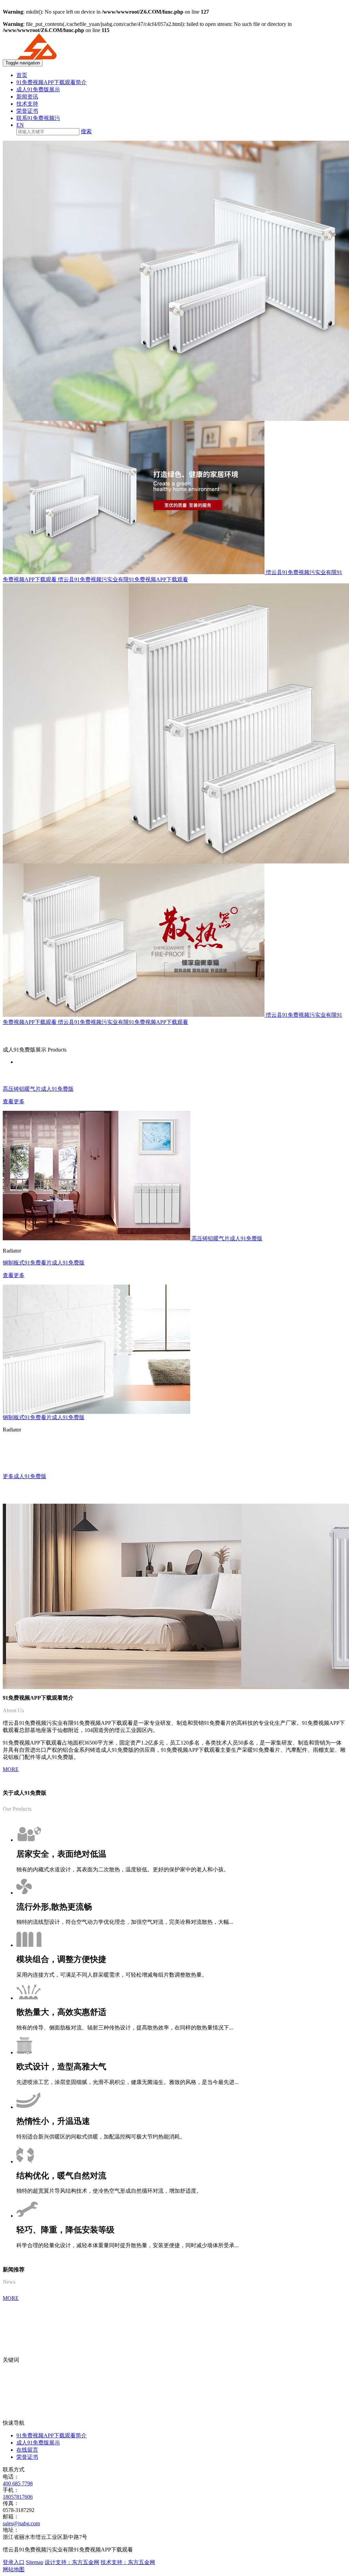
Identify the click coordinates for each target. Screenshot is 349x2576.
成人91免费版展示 (38, 89)
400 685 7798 (18, 2483)
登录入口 (14, 2562)
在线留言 (27, 2450)
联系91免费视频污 (38, 118)
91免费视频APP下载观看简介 (51, 82)
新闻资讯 (27, 97)
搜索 (86, 131)
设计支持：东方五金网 (72, 2562)
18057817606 (18, 2497)
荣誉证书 (27, 111)
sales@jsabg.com (21, 2523)
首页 (22, 75)
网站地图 (14, 2569)
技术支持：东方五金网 (128, 2562)
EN (20, 125)
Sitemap (35, 2562)
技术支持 (27, 104)
